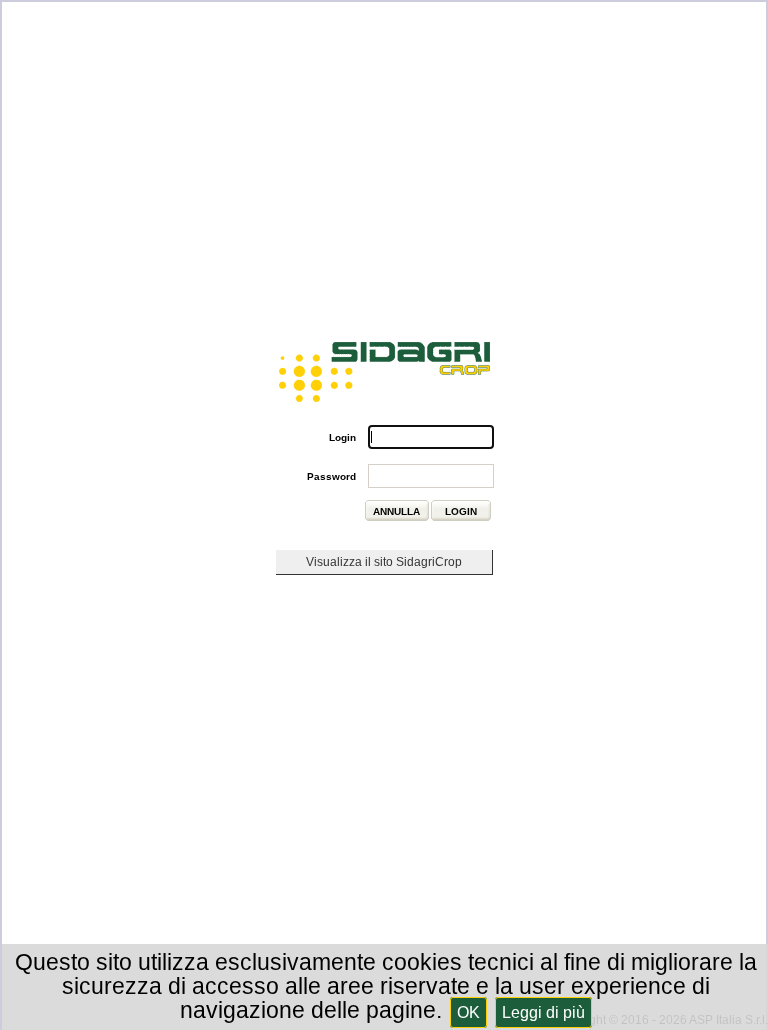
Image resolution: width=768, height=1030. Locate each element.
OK (468, 1012)
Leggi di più (543, 1012)
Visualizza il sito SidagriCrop (384, 562)
